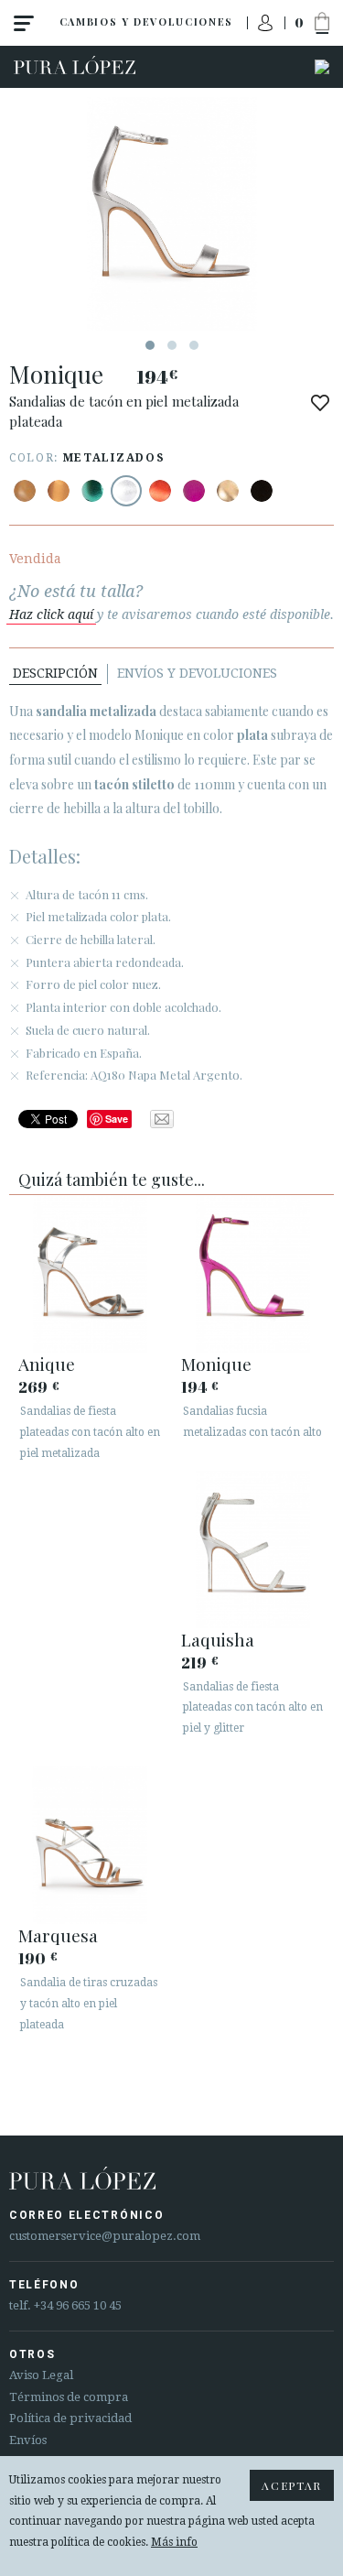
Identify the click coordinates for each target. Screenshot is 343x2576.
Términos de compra (69, 2397)
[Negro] (262, 491)
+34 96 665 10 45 (78, 2305)
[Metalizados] (59, 491)
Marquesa (58, 1935)
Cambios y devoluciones (146, 22)
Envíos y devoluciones (197, 673)
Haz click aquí (51, 614)
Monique (216, 1364)
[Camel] (25, 491)
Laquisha (218, 1639)
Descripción (55, 673)
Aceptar (292, 2485)
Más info (174, 2542)
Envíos (28, 2440)
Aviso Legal (41, 2375)
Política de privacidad (70, 2418)
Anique (47, 1364)
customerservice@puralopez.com (105, 2236)
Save (117, 1119)
